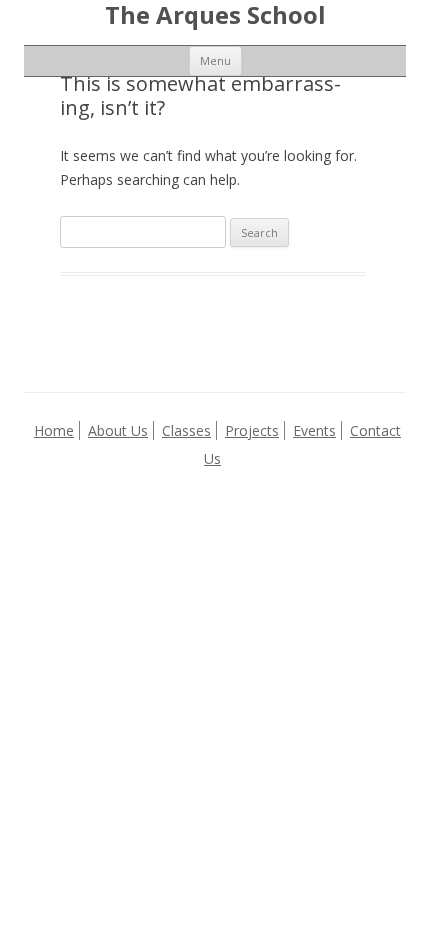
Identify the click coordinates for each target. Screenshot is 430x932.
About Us (118, 430)
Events (314, 430)
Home (54, 430)
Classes (186, 430)
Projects (252, 430)
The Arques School (215, 15)
